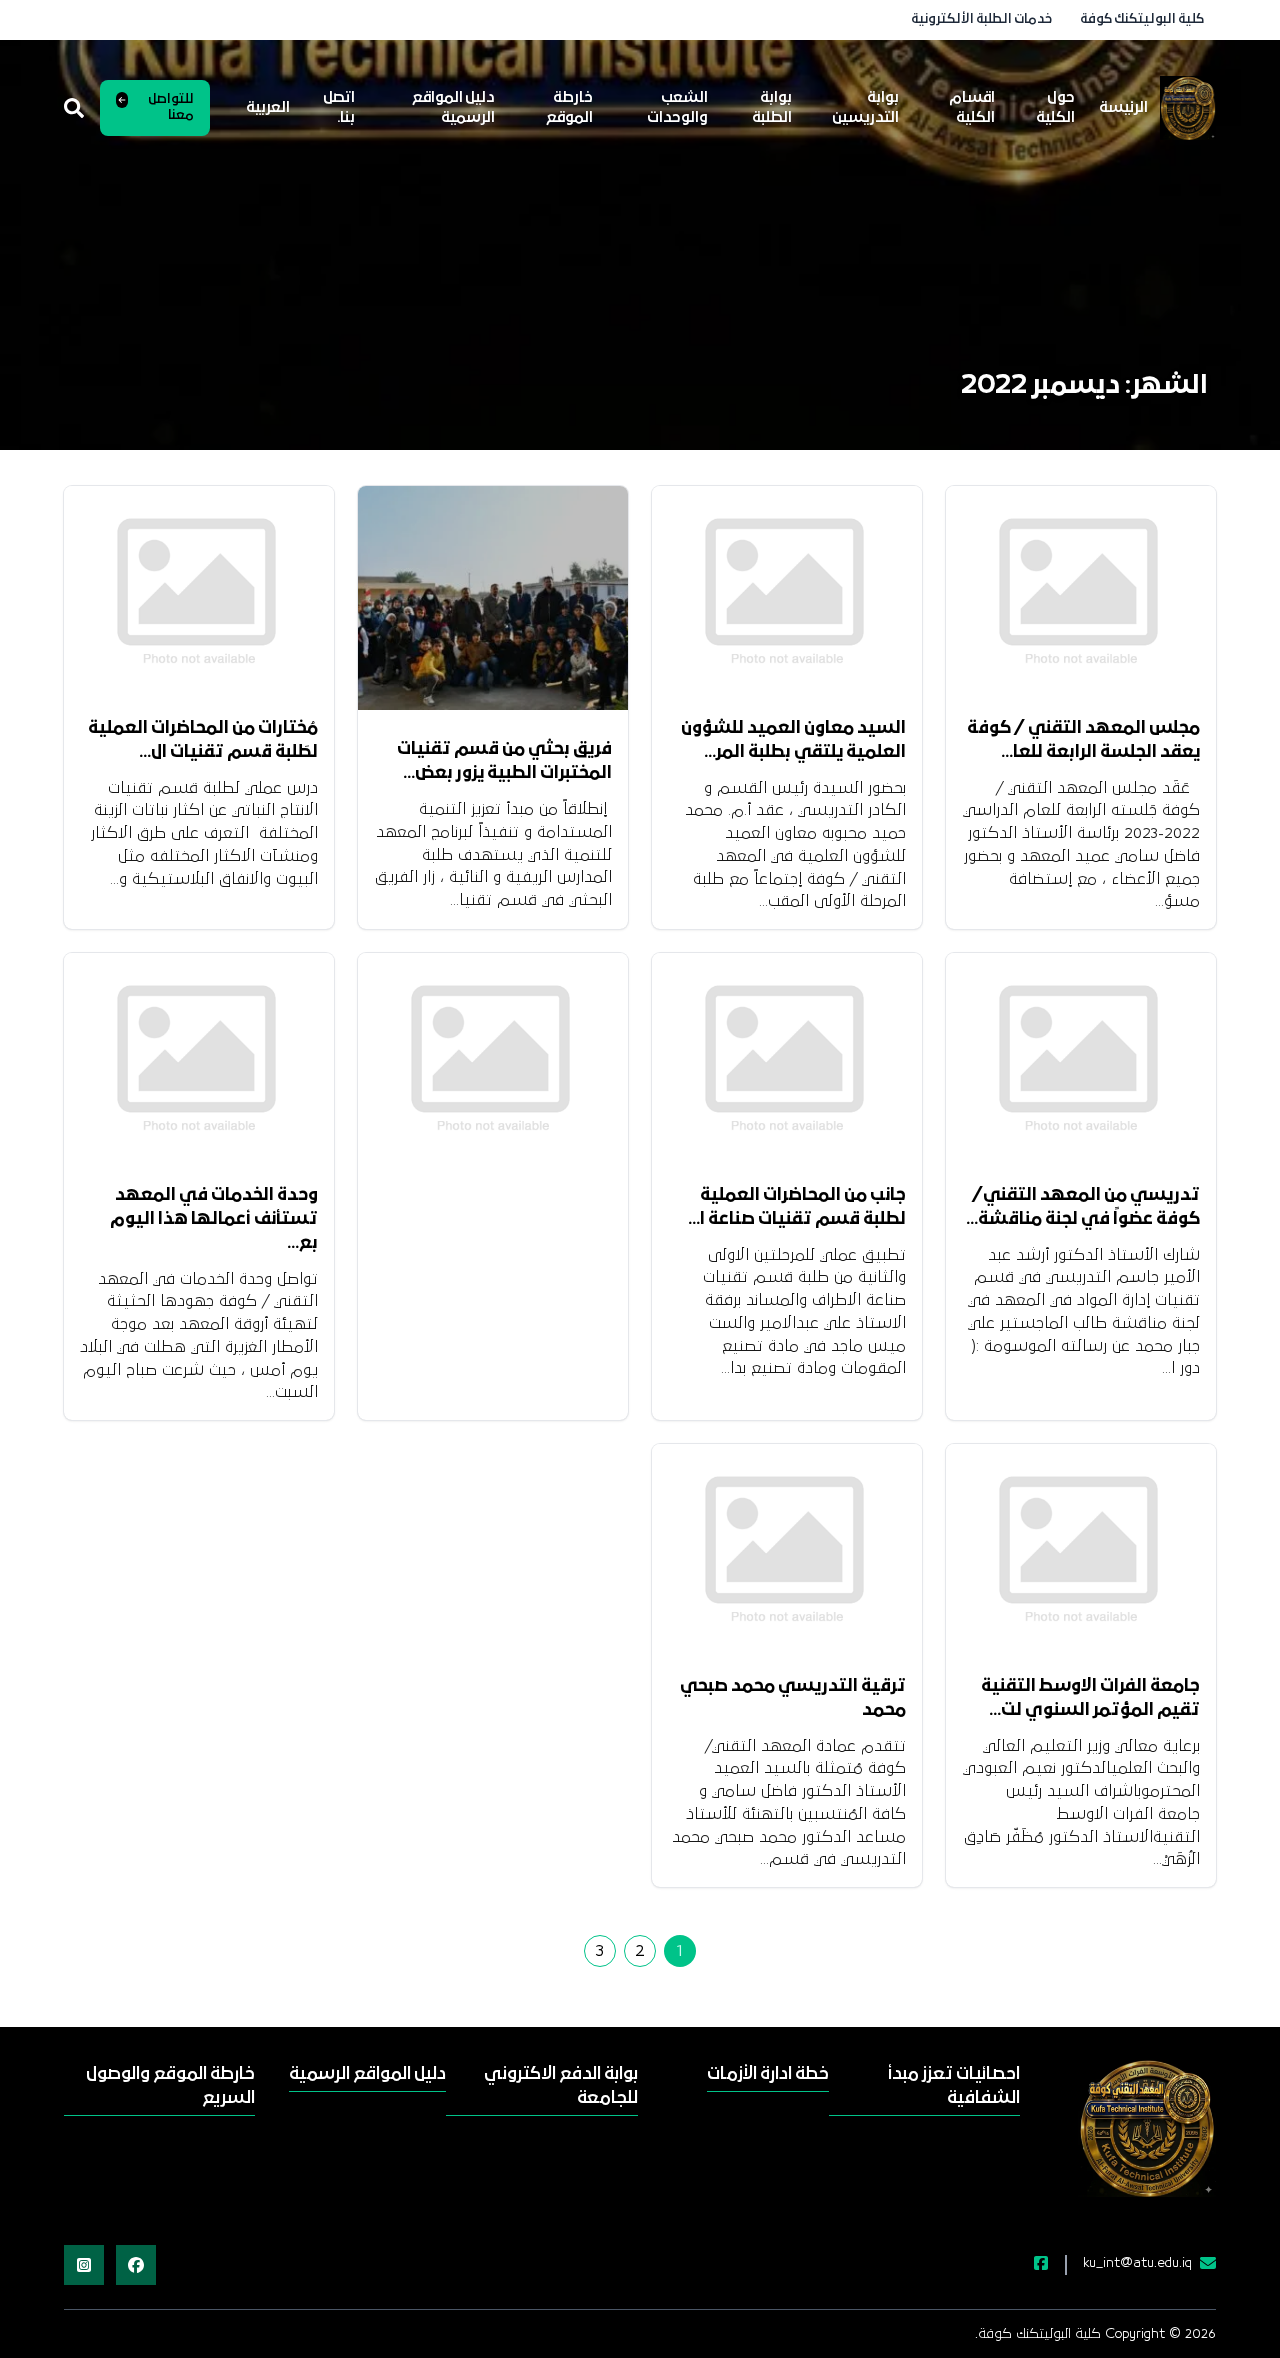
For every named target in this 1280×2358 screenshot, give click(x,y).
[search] (74, 108)
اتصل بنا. (339, 108)
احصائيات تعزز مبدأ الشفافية (954, 2086)
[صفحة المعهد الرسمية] (1029, 2265)
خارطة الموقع (569, 108)
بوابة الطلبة (772, 108)
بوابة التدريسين (865, 108)
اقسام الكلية (972, 108)
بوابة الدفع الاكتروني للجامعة (560, 2086)
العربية (268, 108)
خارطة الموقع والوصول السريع (170, 2086)
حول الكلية (1055, 108)
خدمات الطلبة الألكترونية (981, 19)
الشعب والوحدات (677, 108)
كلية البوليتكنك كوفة (1142, 19)
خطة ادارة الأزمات (768, 2074)
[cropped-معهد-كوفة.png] (1188, 108)
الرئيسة (1123, 108)
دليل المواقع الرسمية (453, 108)
